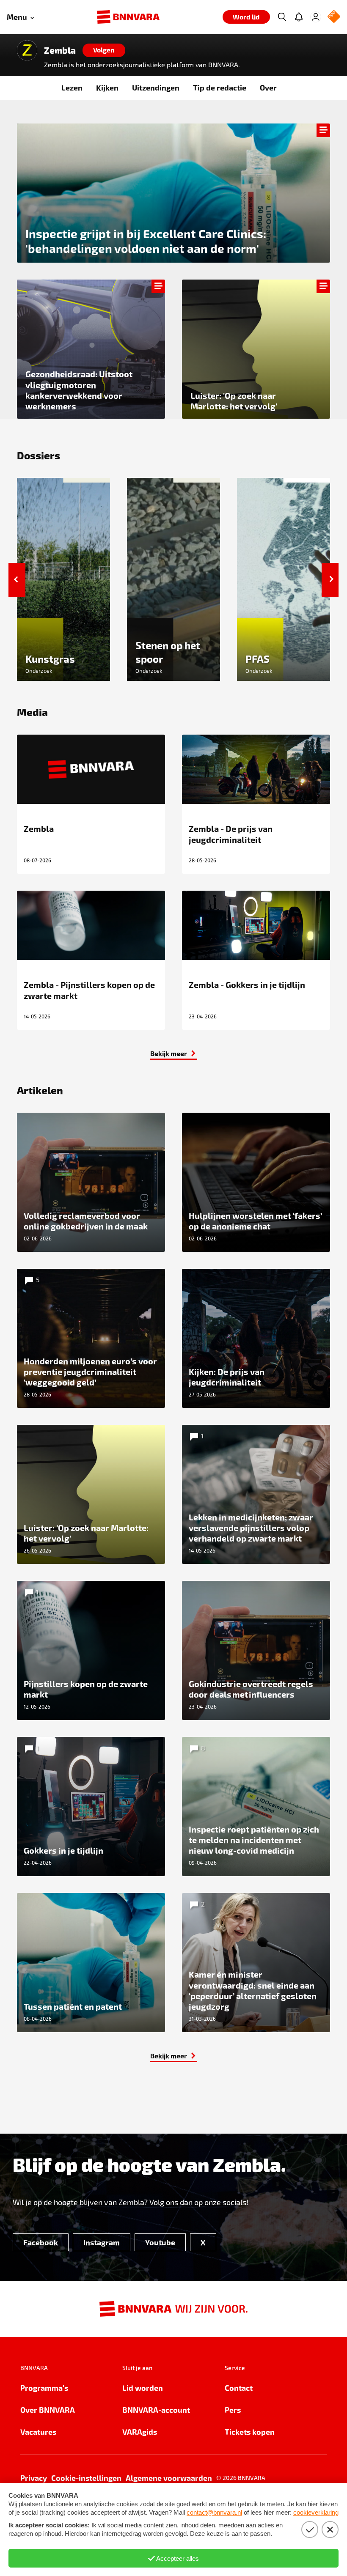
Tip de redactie (220, 87)
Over (268, 87)
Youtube (160, 2242)
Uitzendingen (156, 87)
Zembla (60, 50)
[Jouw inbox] (299, 17)
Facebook (41, 2242)
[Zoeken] (282, 17)
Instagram (102, 2242)
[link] (91, 349)
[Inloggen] (316, 17)
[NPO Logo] (334, 17)
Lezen (72, 87)
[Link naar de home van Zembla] (27, 50)
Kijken (107, 87)
